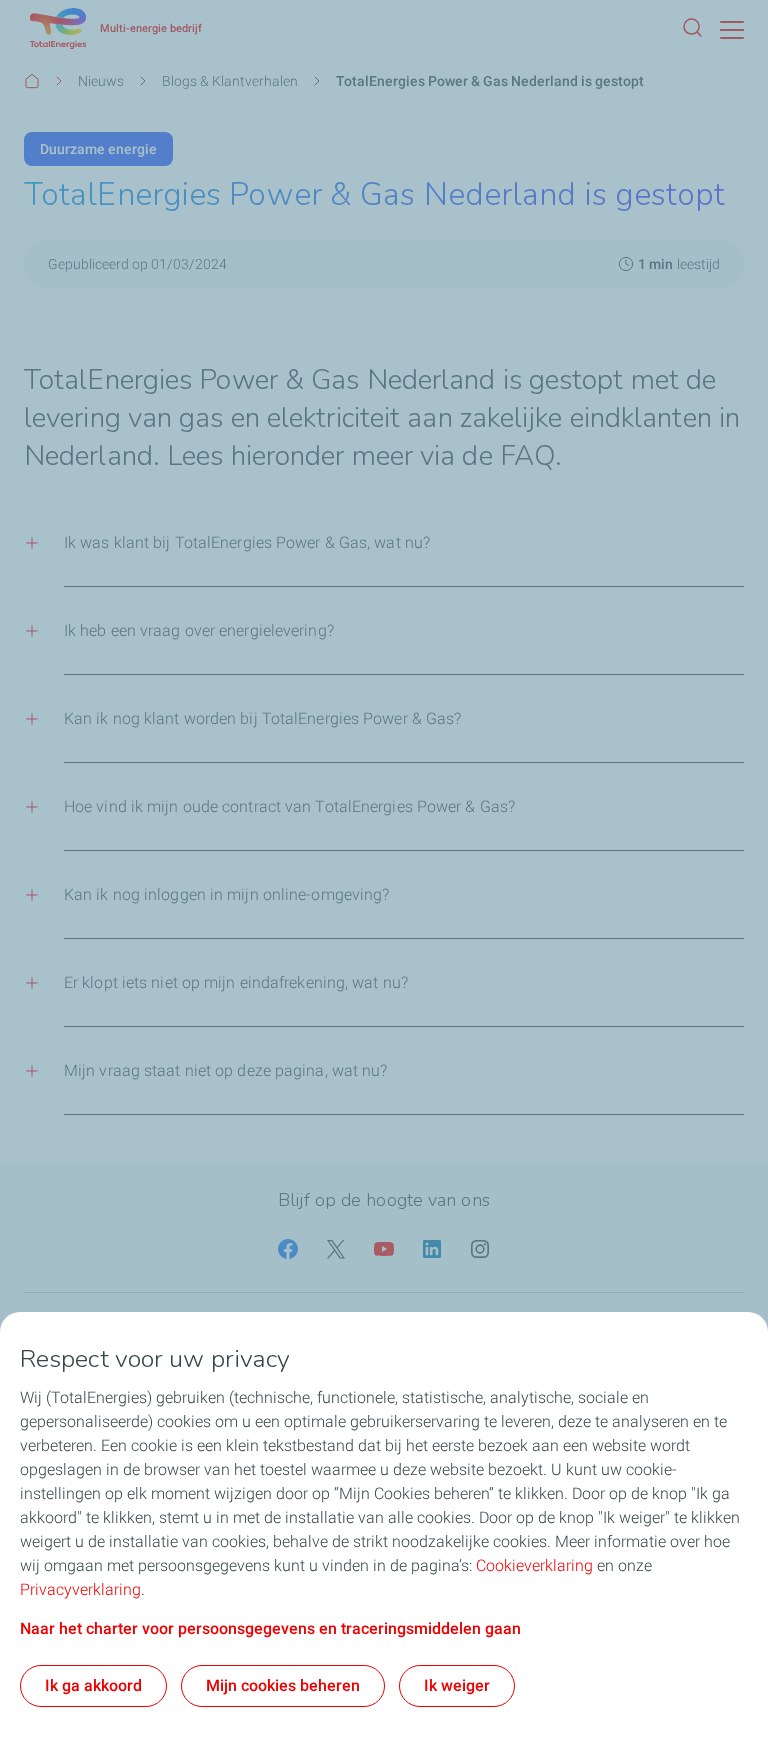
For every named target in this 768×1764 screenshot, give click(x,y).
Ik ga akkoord (93, 1685)
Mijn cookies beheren (283, 1685)
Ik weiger (457, 1685)
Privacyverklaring (80, 1589)
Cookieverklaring (534, 1565)
